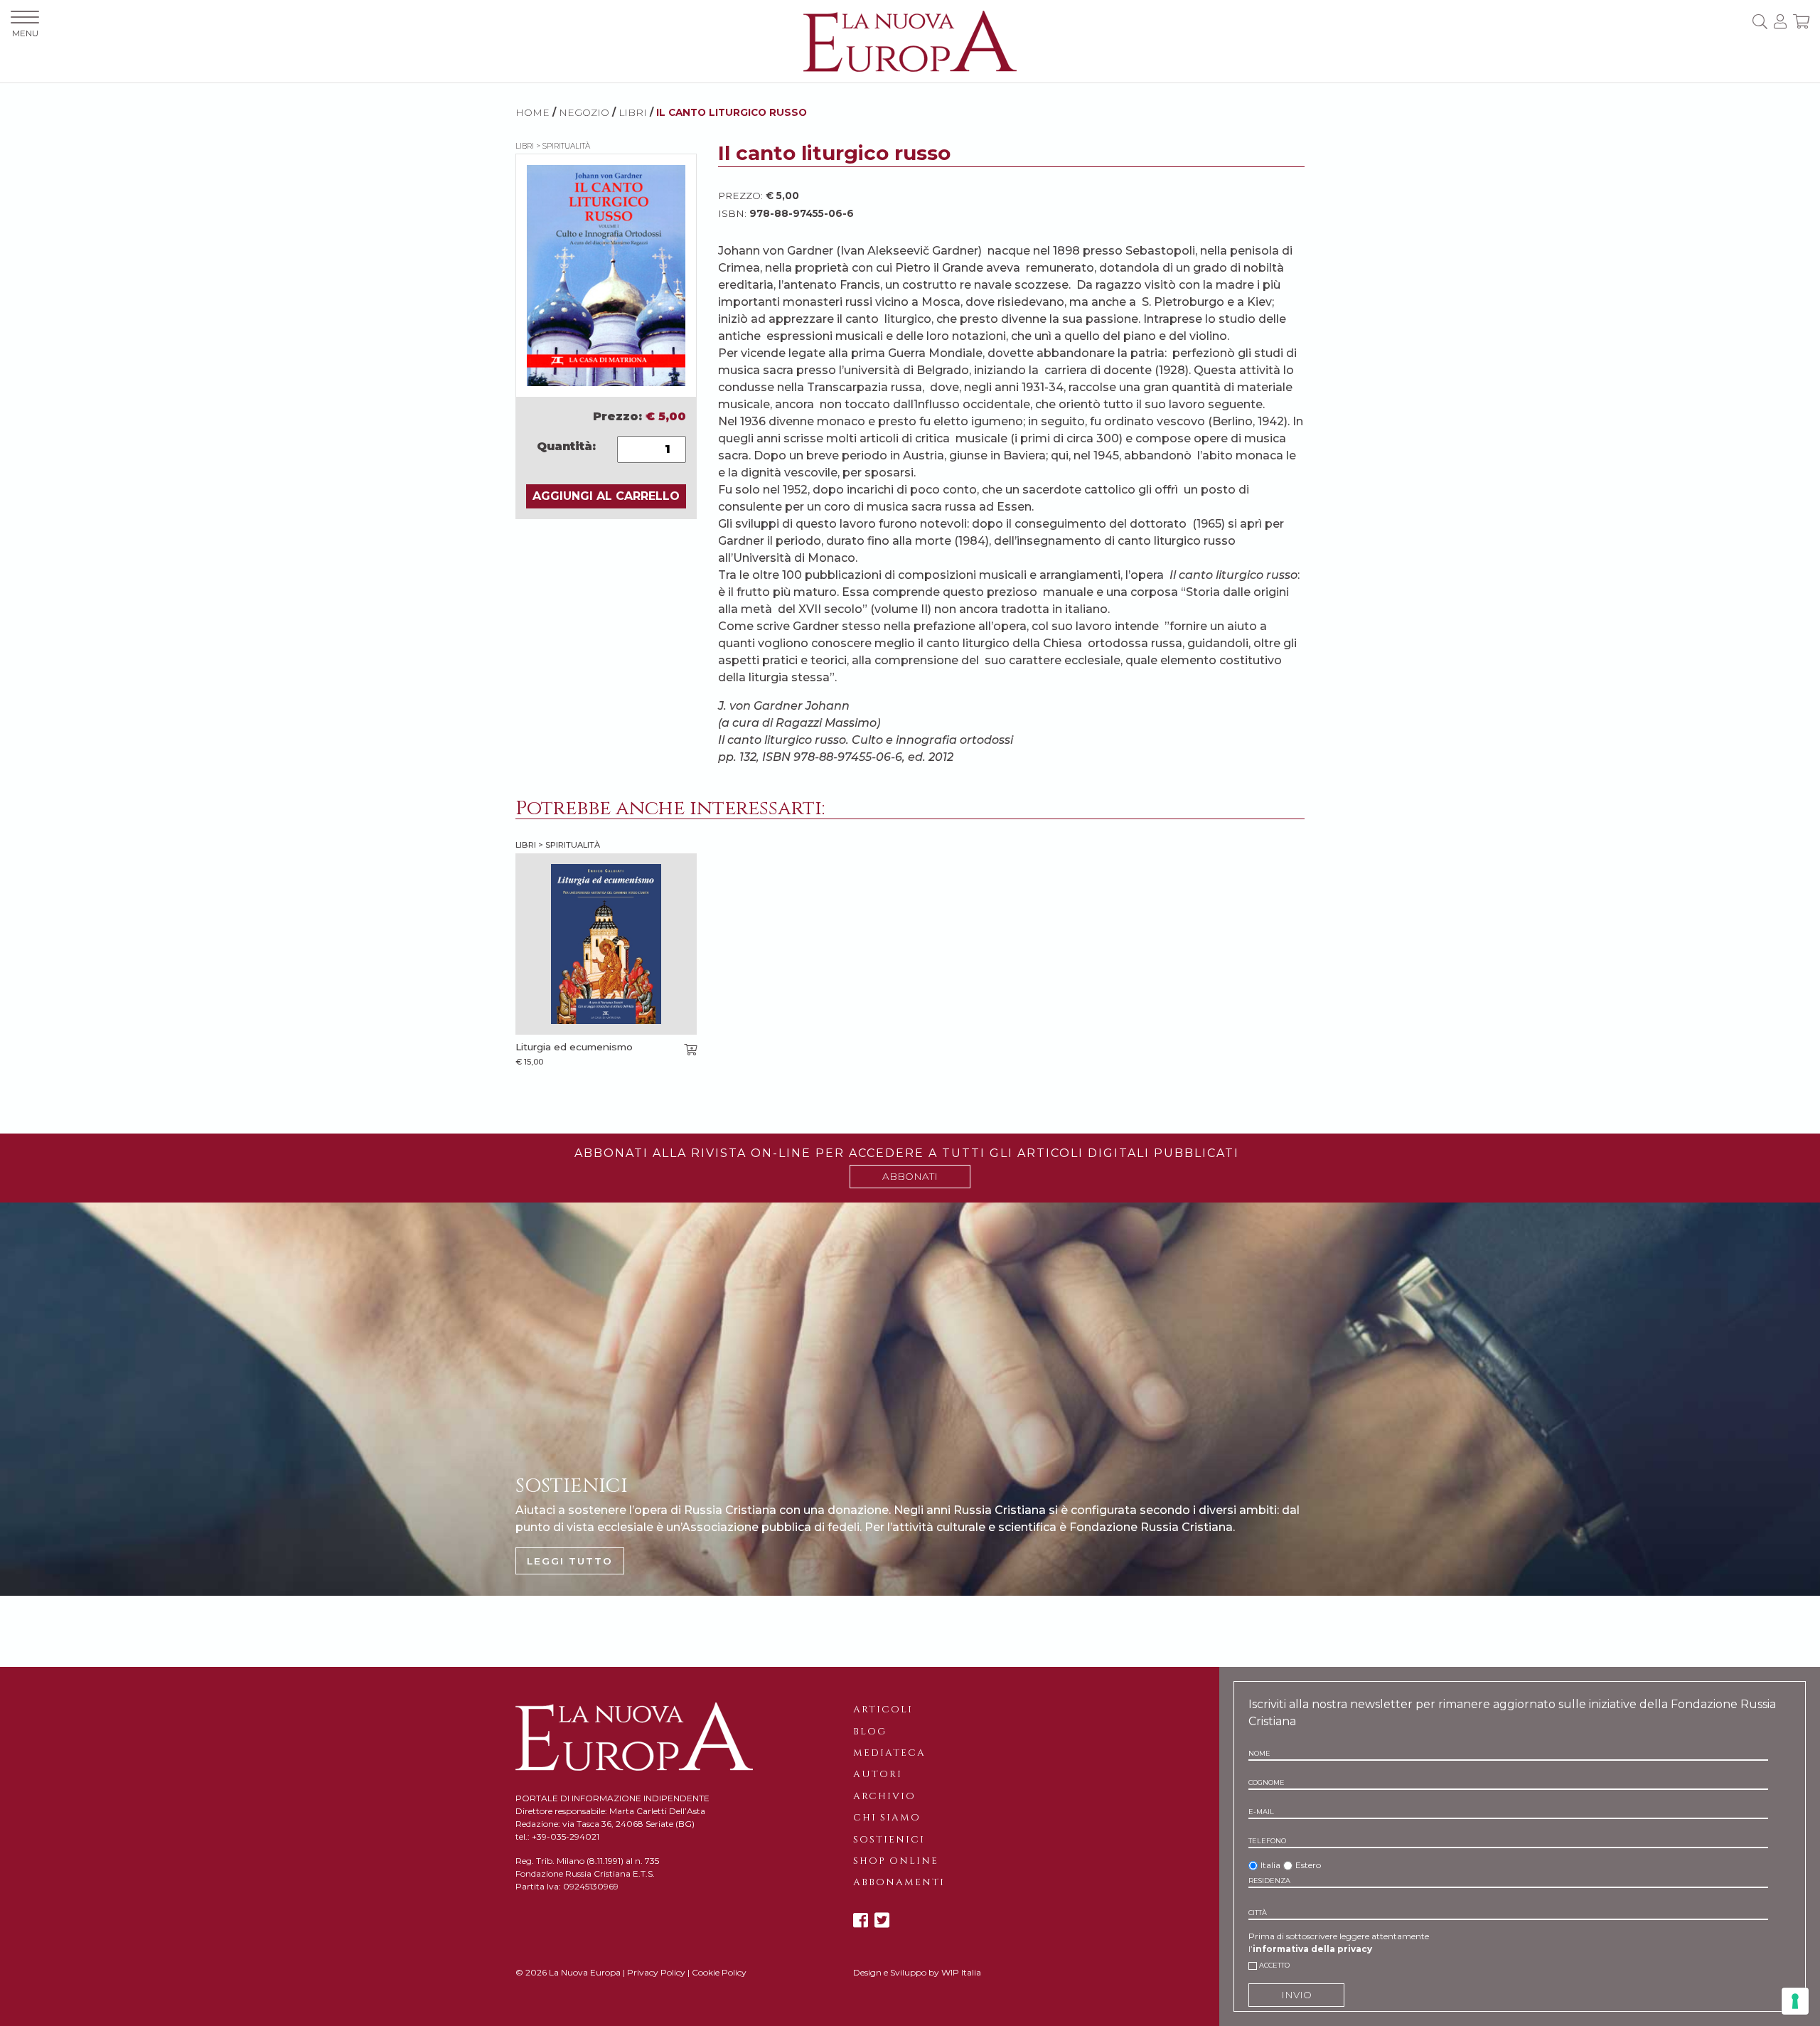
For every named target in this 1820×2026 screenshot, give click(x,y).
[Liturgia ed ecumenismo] (606, 944)
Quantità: (566, 446)
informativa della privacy (1312, 1949)
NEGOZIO (584, 112)
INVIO (1296, 1995)
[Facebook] (861, 1920)
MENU (25, 33)
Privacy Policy (656, 1972)
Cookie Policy (719, 1972)
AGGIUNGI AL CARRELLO (606, 496)
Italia (1270, 1865)
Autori (878, 1774)
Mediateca (889, 1753)
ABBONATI (910, 1176)
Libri (633, 112)
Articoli (883, 1710)
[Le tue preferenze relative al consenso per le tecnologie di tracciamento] (1795, 2001)
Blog (870, 1732)
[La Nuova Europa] (910, 40)
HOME (532, 112)
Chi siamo (887, 1818)
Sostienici (889, 1840)
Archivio (884, 1796)
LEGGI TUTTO (570, 1561)
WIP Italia (961, 1972)
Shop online (896, 1861)
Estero (1308, 1865)
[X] (882, 1920)
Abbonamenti (899, 1882)
